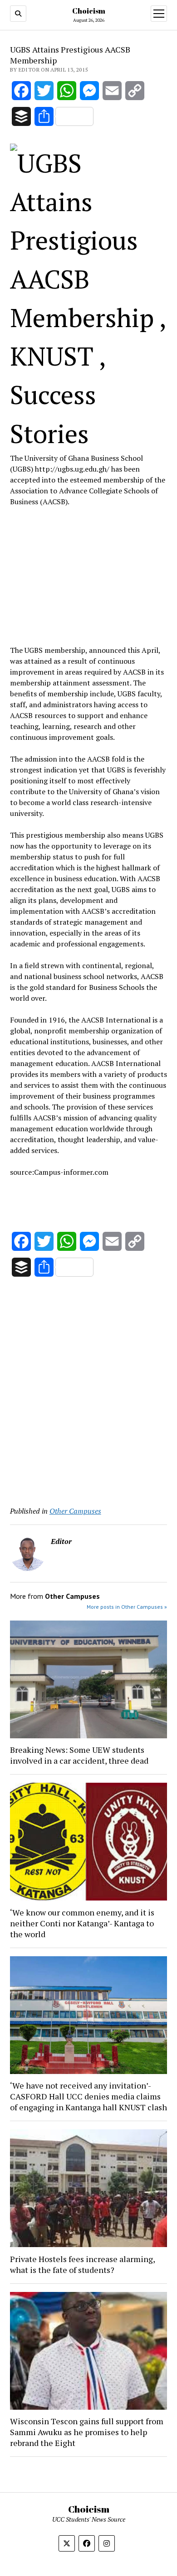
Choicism (89, 11)
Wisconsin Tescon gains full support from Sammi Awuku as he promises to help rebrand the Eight (87, 2432)
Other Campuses (75, 1511)
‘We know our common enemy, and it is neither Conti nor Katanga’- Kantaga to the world (82, 1923)
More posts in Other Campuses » (127, 1607)
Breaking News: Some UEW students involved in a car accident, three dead (79, 1755)
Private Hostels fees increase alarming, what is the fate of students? (82, 2264)
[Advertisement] (88, 574)
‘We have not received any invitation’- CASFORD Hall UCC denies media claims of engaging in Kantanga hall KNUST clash (88, 2096)
